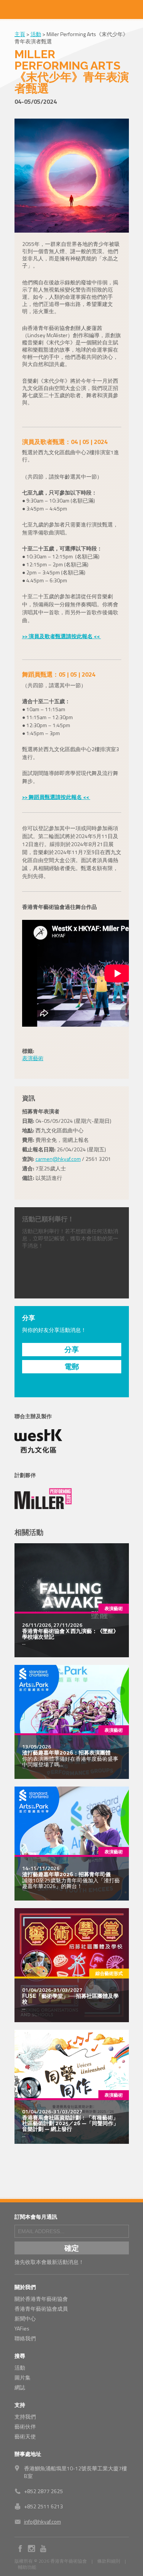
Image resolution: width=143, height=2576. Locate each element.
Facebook (20, 2549)
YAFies (22, 2328)
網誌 (20, 2387)
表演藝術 (33, 1058)
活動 (36, 34)
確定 (72, 2248)
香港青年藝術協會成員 (41, 2309)
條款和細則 (109, 2561)
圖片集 (22, 2377)
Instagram (32, 2549)
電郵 (72, 1366)
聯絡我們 (25, 2338)
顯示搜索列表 (133, 10)
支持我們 (25, 2417)
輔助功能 (27, 2567)
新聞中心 (25, 2318)
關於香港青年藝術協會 (41, 2299)
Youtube (43, 2549)
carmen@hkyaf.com (58, 1159)
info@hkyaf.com (43, 2521)
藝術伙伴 (25, 2426)
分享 (72, 1349)
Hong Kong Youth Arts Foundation (72, 10)
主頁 (20, 34)
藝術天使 (25, 2436)
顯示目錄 (10, 10)
